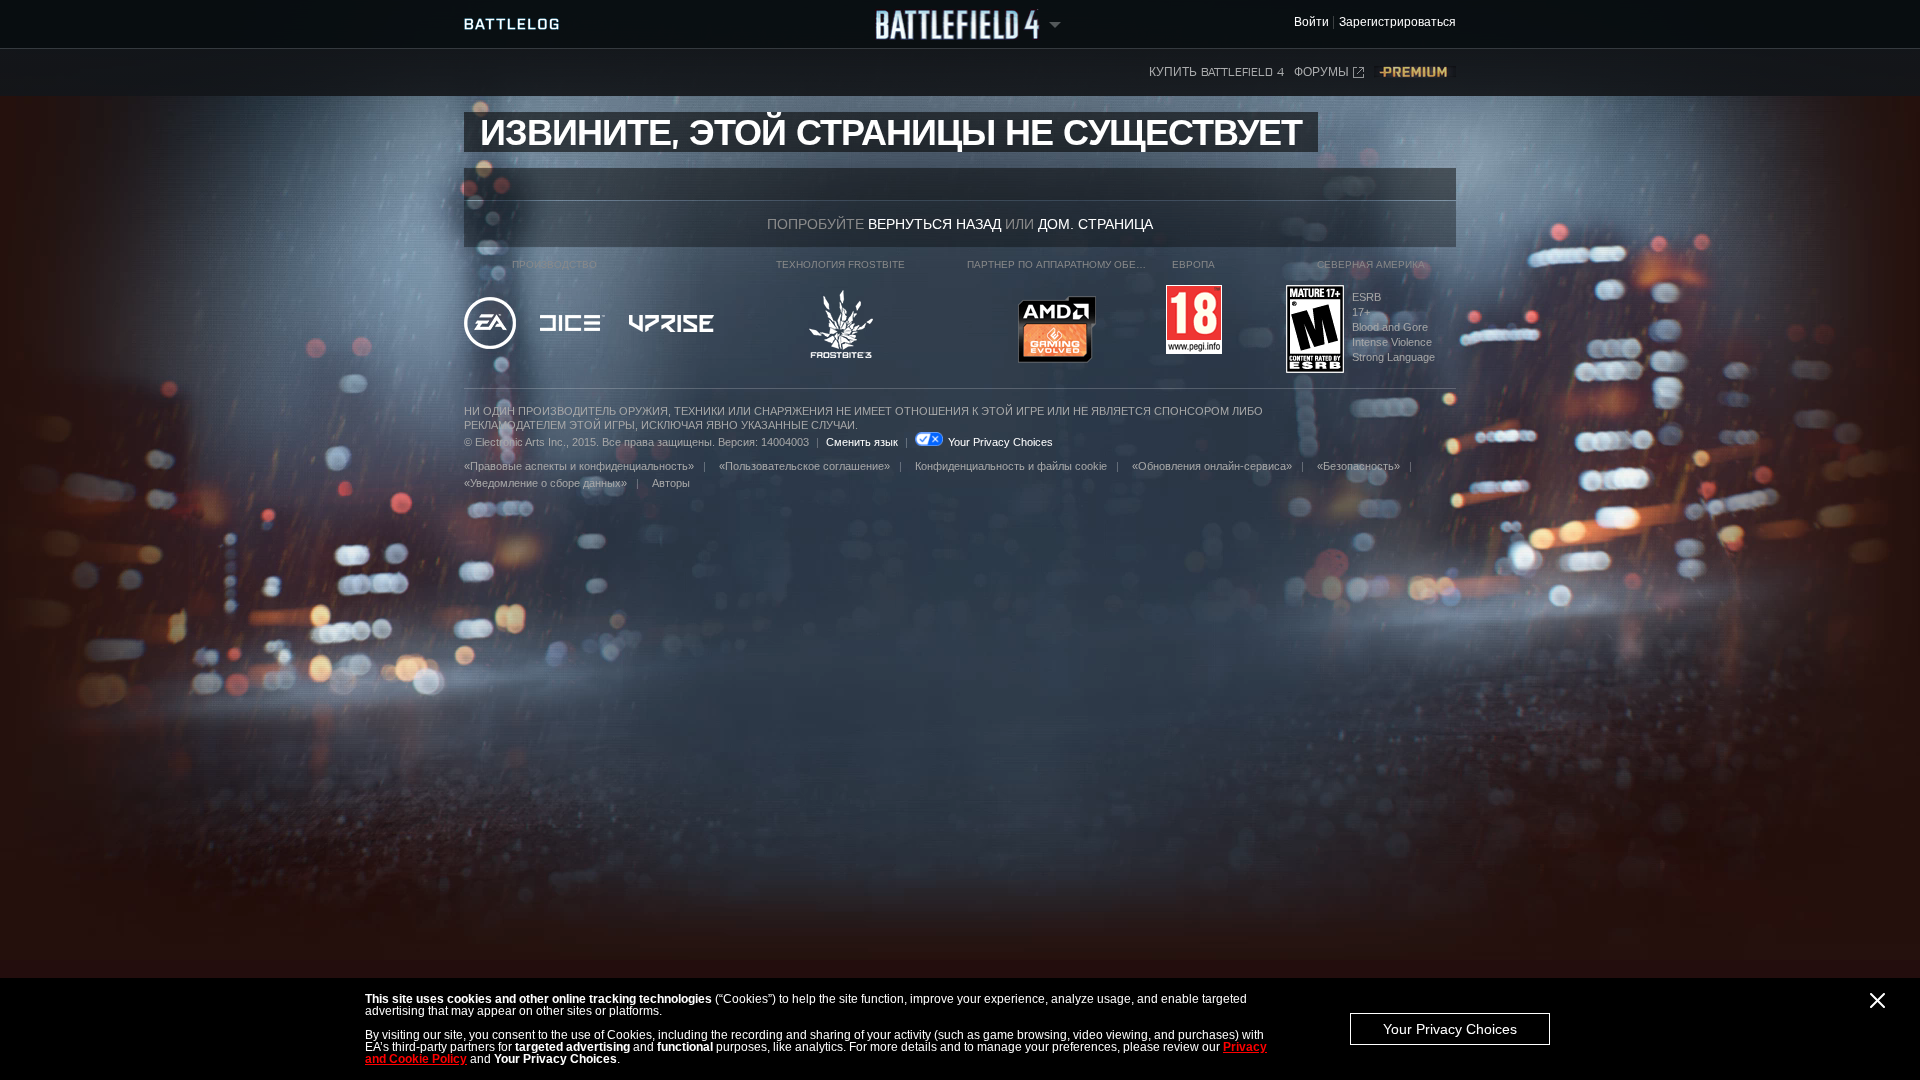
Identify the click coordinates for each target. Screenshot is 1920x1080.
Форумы (1321, 72)
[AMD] (1057, 331)
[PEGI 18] (1194, 321)
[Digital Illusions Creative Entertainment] (572, 324)
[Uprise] (671, 325)
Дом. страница (1095, 224)
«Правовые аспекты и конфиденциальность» (579, 466)
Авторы (671, 483)
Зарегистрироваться (1397, 22)
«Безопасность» (1358, 466)
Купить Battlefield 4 (1216, 72)
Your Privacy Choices (1450, 1029)
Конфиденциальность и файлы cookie (1011, 466)
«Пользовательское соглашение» (804, 466)
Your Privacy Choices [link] (1000, 442)
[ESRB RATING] (1315, 330)
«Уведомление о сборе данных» (545, 483)
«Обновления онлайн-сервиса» (1212, 466)
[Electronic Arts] (490, 324)
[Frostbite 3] (841, 325)
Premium (1415, 72)
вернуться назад (934, 224)
